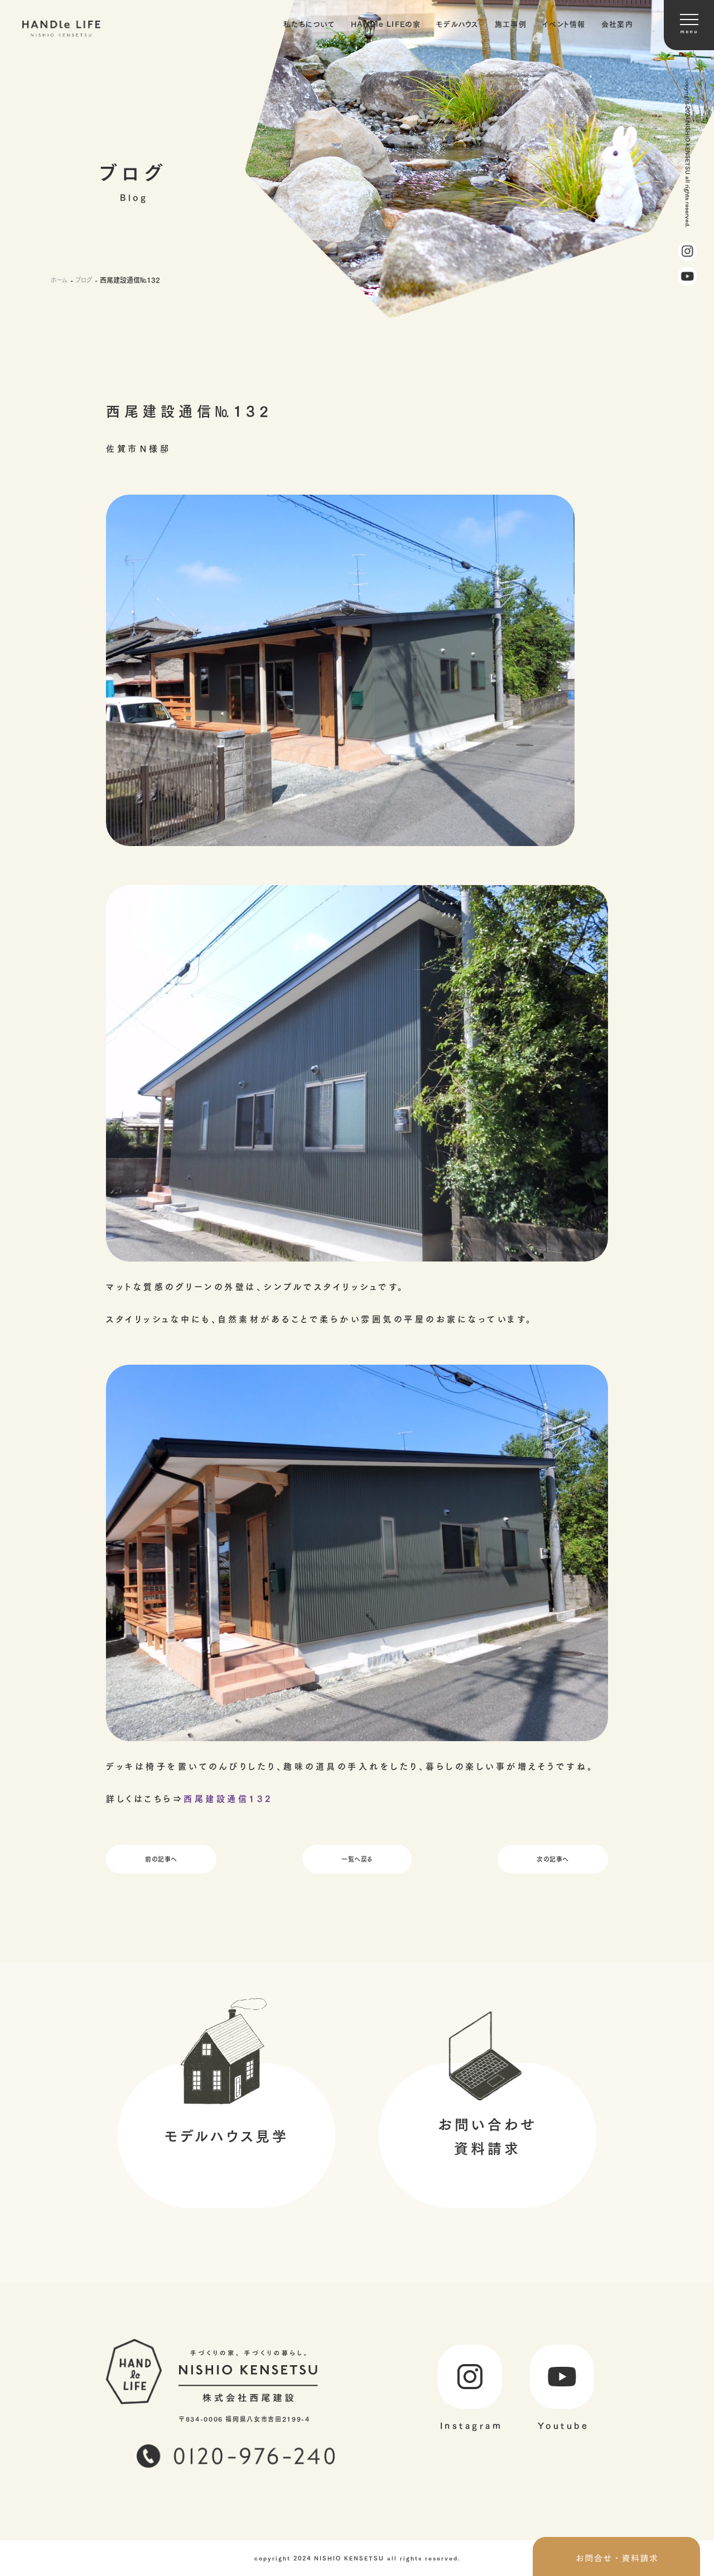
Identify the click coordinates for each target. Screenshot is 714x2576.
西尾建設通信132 (228, 1798)
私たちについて (309, 23)
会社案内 (617, 23)
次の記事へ (553, 1859)
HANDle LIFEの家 (386, 23)
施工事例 (511, 23)
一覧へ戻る (357, 1859)
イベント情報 (564, 23)
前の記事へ (161, 1859)
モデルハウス (458, 23)
